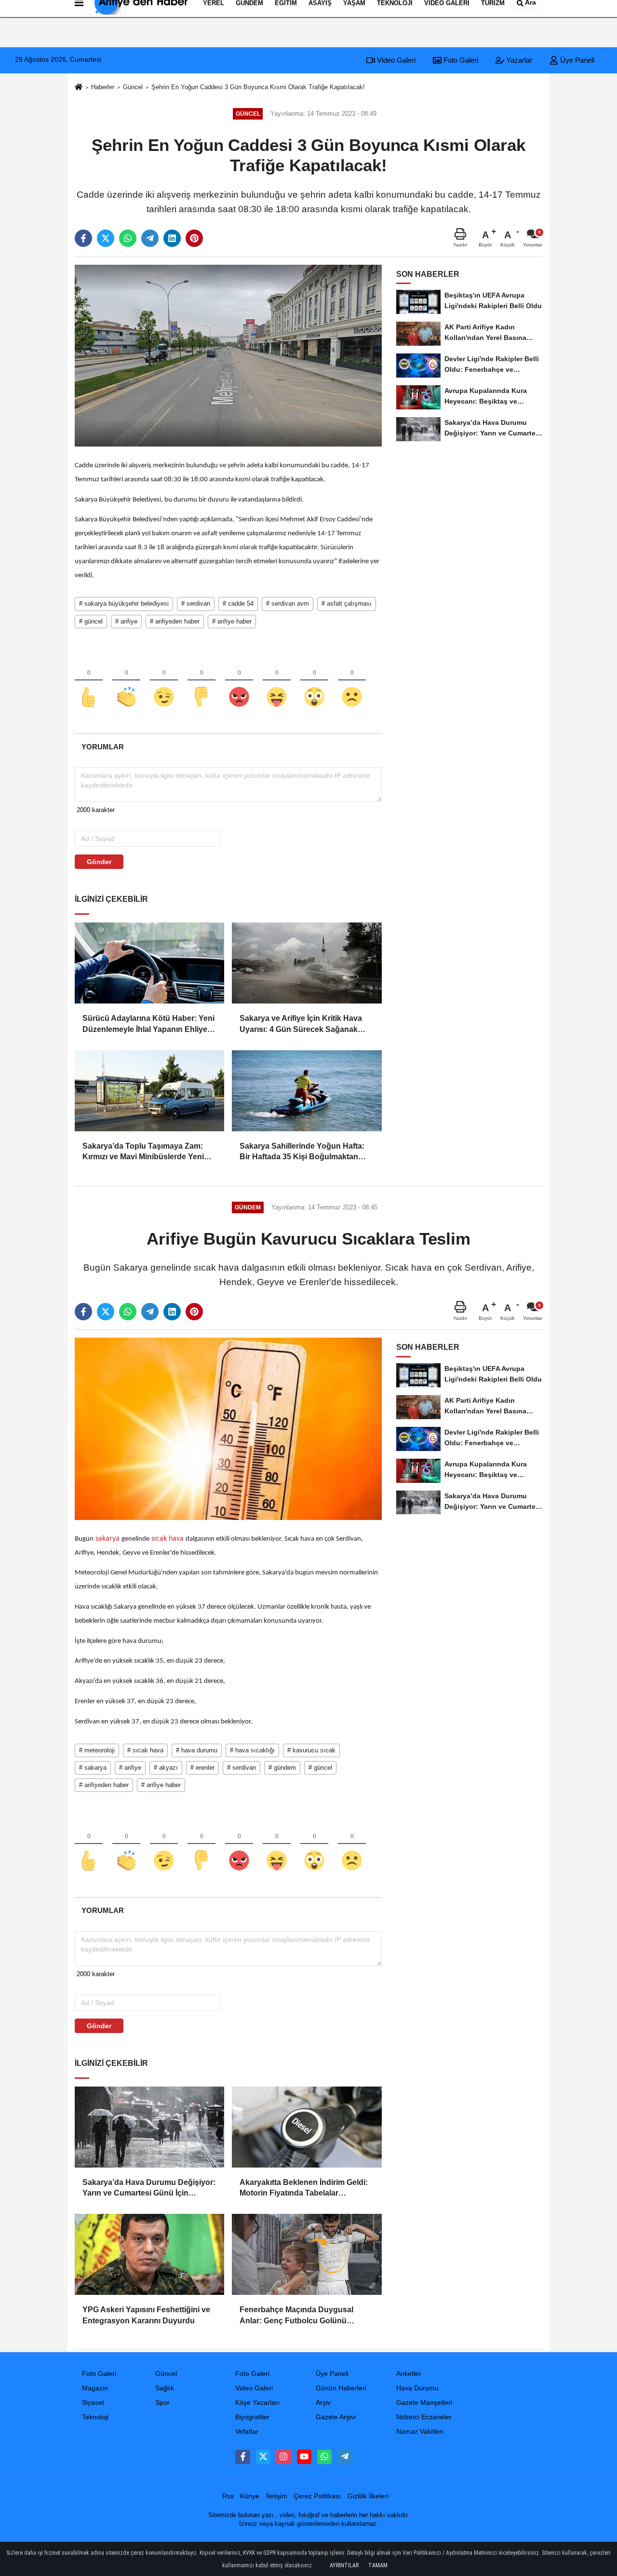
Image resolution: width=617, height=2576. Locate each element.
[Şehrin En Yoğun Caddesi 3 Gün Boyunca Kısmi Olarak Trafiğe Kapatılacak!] (228, 355)
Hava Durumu (417, 2388)
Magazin (95, 2388)
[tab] (102, 747)
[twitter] (106, 238)
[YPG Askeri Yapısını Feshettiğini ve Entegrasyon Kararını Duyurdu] (149, 2254)
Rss (228, 2496)
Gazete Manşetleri (424, 2403)
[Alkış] (126, 681)
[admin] (345, 2457)
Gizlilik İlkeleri (368, 2496)
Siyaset (93, 2403)
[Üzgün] (352, 681)
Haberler (103, 87)
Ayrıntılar (344, 2565)
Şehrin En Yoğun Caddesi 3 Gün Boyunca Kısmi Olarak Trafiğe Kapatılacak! (258, 87)
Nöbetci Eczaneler (424, 2417)
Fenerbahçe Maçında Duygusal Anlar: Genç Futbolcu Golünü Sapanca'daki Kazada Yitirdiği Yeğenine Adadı (296, 2316)
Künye (250, 2496)
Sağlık (165, 2388)
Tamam (378, 2565)
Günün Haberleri (341, 2388)
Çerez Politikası (317, 2496)
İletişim (277, 2496)
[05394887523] (324, 2457)
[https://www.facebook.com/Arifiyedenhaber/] (242, 2457)
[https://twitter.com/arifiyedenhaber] (263, 2457)
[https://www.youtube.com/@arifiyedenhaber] (304, 2457)
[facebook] (83, 238)
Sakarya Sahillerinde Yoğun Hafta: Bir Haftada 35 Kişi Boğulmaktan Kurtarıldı (302, 1152)
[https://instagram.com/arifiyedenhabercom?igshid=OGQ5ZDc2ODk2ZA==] (283, 2457)
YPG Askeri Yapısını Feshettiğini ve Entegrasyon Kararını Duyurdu (146, 2315)
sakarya (107, 1539)
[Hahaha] (277, 681)
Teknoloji (95, 2417)
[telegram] (150, 238)
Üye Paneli (576, 60)
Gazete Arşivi (336, 2417)
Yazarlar (518, 60)
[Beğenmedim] (201, 681)
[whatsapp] (128, 238)
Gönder (99, 862)
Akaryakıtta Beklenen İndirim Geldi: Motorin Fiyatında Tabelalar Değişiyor (304, 2189)
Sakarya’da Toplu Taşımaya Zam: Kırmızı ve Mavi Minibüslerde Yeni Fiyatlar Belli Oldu (143, 1152)
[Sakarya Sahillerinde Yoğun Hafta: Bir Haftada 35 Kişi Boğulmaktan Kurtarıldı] (307, 1091)
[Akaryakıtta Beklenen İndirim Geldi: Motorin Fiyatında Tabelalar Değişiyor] (307, 2127)
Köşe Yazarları (257, 2403)
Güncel (133, 87)
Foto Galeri (460, 60)
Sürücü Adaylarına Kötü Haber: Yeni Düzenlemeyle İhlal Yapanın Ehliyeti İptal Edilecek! (148, 1024)
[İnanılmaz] (314, 681)
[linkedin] (172, 238)
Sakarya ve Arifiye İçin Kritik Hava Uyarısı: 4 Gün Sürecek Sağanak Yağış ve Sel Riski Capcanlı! (301, 1024)
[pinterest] (194, 238)
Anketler (409, 2374)
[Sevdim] (164, 681)
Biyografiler (252, 2417)
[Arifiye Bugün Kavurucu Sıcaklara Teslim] (228, 1429)
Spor (162, 2403)
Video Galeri (395, 60)
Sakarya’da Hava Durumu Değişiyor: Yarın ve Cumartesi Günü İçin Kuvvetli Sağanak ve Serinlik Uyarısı (149, 2189)
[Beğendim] (89, 681)
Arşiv (323, 2403)
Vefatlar (247, 2432)
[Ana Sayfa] (79, 88)
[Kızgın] (239, 681)
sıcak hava (168, 1539)
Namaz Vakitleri (420, 2432)
